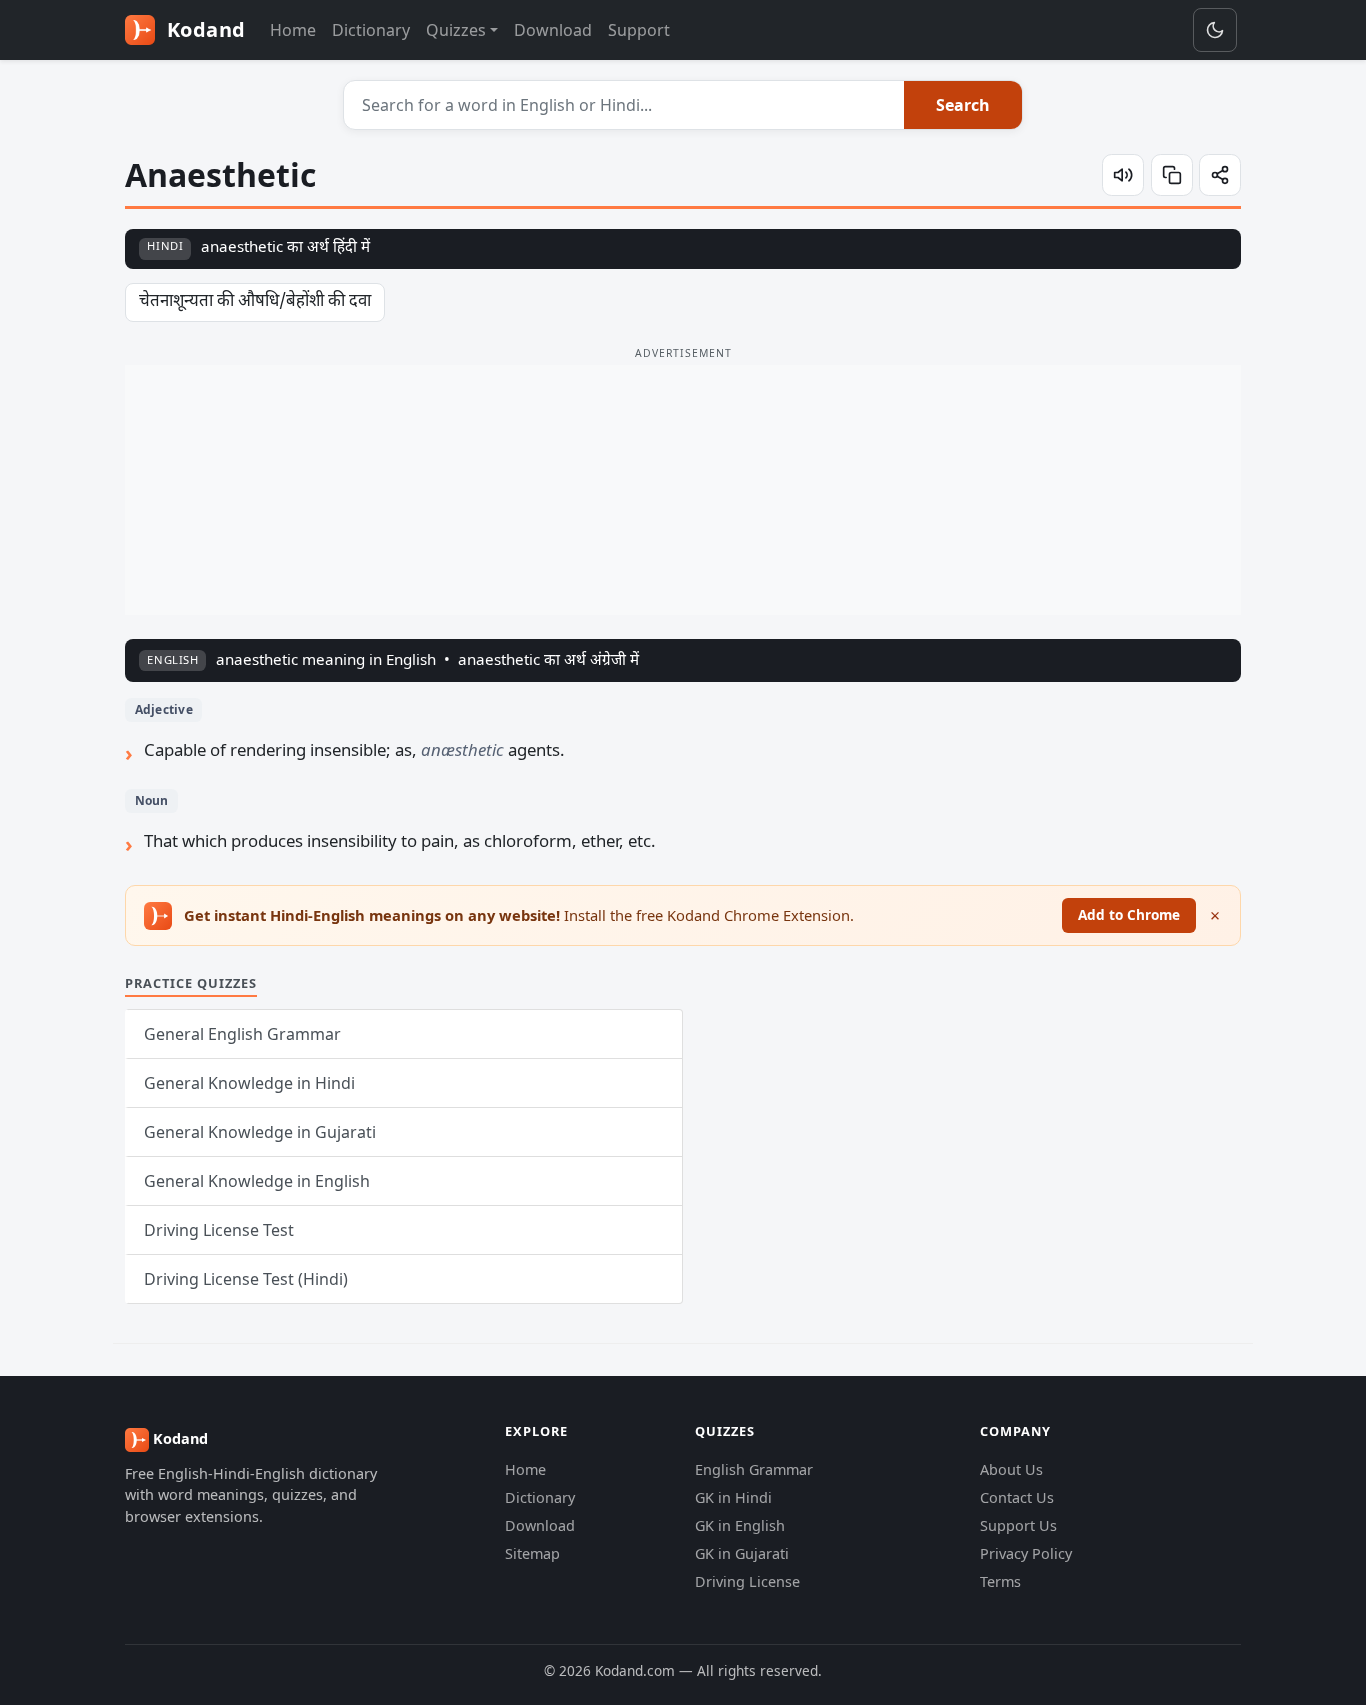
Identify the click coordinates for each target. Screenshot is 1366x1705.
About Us (1011, 1469)
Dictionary (371, 30)
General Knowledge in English (257, 1181)
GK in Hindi (733, 1497)
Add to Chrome (1129, 914)
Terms (1000, 1581)
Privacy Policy (1026, 1553)
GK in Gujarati (742, 1553)
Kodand (203, 29)
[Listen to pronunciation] (1123, 175)
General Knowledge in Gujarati (260, 1132)
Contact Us (1017, 1497)
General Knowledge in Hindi (249, 1083)
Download (553, 30)
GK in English (740, 1525)
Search (963, 105)
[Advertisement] (683, 490)
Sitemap (532, 1553)
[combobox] (624, 105)
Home (293, 30)
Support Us (1018, 1525)
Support (639, 30)
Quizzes (456, 30)
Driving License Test (219, 1230)
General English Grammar (242, 1034)
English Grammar (754, 1469)
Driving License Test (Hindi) (246, 1279)
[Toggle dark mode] (1215, 30)
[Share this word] (1220, 175)
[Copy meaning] (1172, 175)
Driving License (747, 1581)
